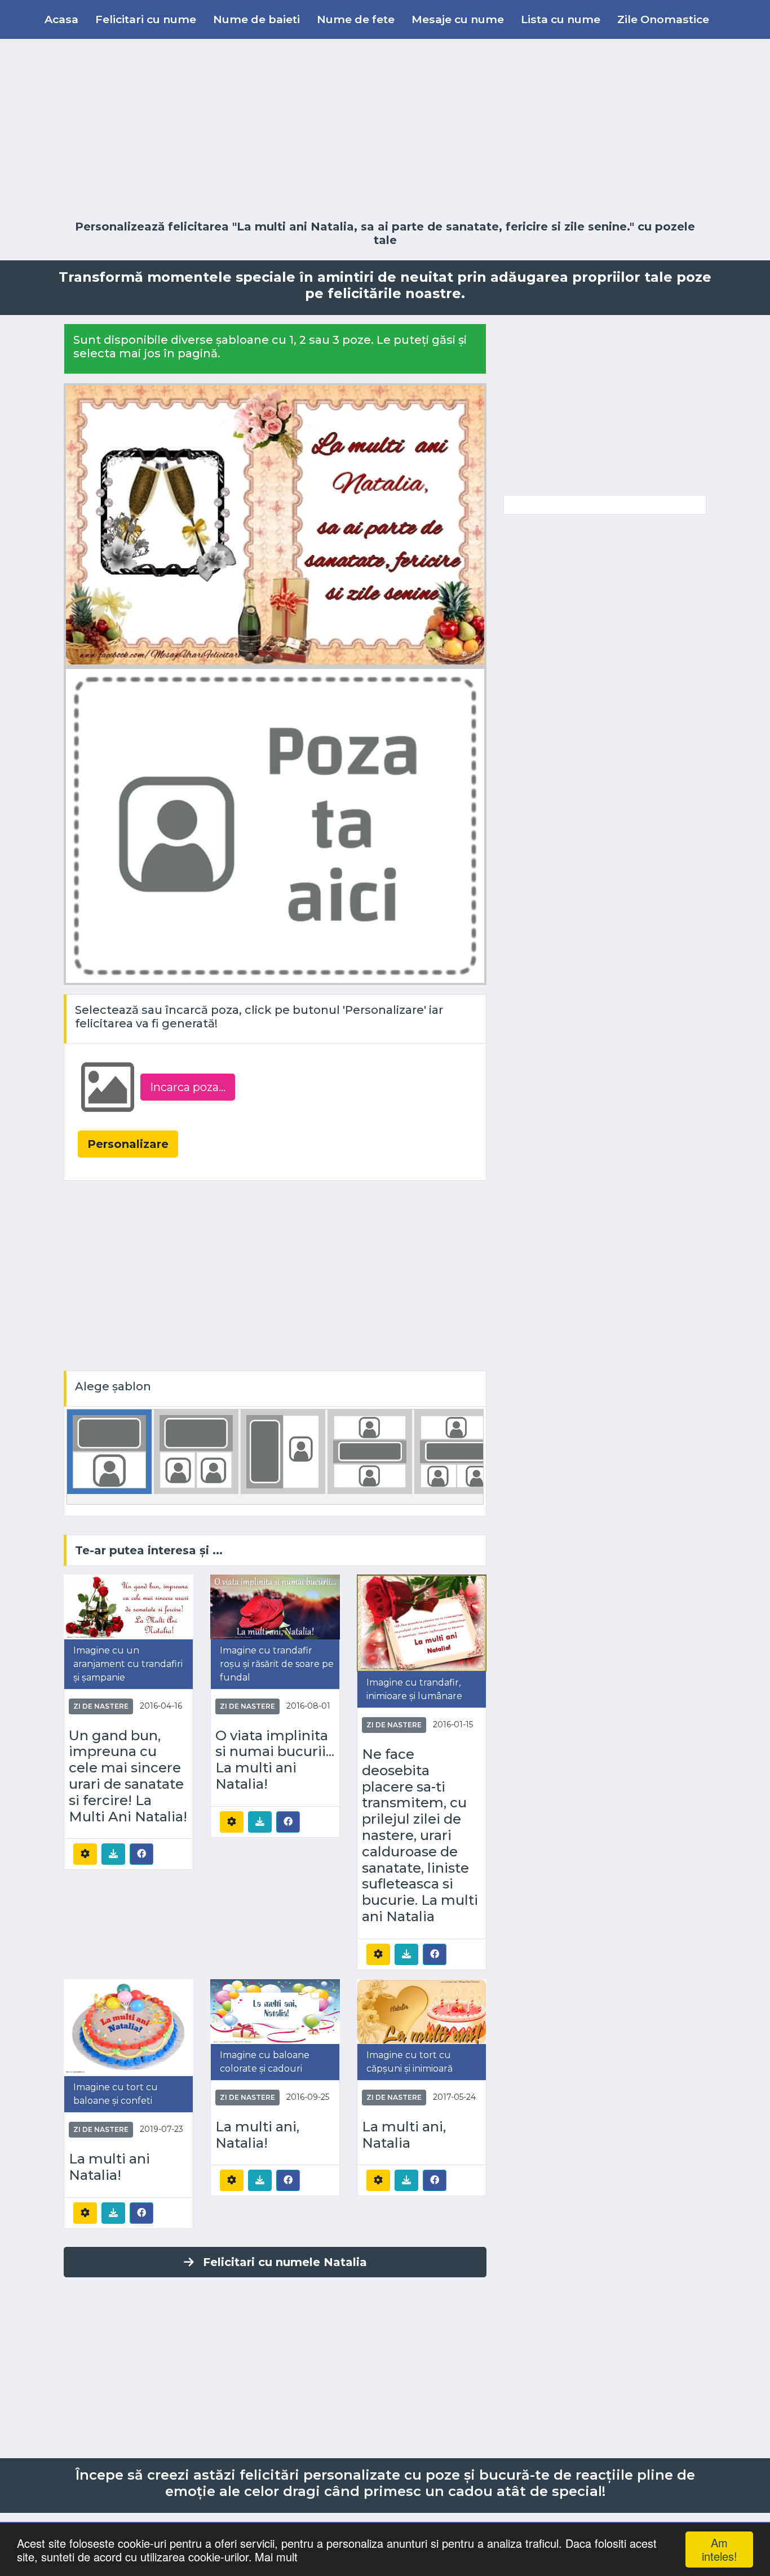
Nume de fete (356, 19)
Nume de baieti (256, 19)
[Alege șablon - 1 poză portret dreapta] (283, 1451)
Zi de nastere (101, 1706)
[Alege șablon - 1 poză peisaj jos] (109, 1451)
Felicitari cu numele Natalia (285, 2262)
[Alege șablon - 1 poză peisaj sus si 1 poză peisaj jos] (370, 1451)
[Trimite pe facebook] (141, 1854)
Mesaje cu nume (458, 19)
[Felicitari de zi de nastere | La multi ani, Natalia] (422, 2011)
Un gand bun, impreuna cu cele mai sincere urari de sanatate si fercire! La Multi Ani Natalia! (128, 1776)
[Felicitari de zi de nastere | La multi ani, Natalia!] (275, 2011)
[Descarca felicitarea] (113, 1854)
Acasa (61, 19)
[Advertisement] (385, 130)
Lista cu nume (561, 19)
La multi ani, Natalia (404, 2135)
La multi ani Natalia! (109, 2167)
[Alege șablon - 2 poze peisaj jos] (196, 1451)
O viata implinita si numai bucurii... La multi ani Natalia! (275, 1760)
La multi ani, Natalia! (257, 2135)
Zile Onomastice (663, 19)
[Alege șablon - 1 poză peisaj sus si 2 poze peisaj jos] (457, 1451)
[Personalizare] (85, 1854)
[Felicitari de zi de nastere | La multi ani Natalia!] (129, 2027)
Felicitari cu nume (146, 19)
